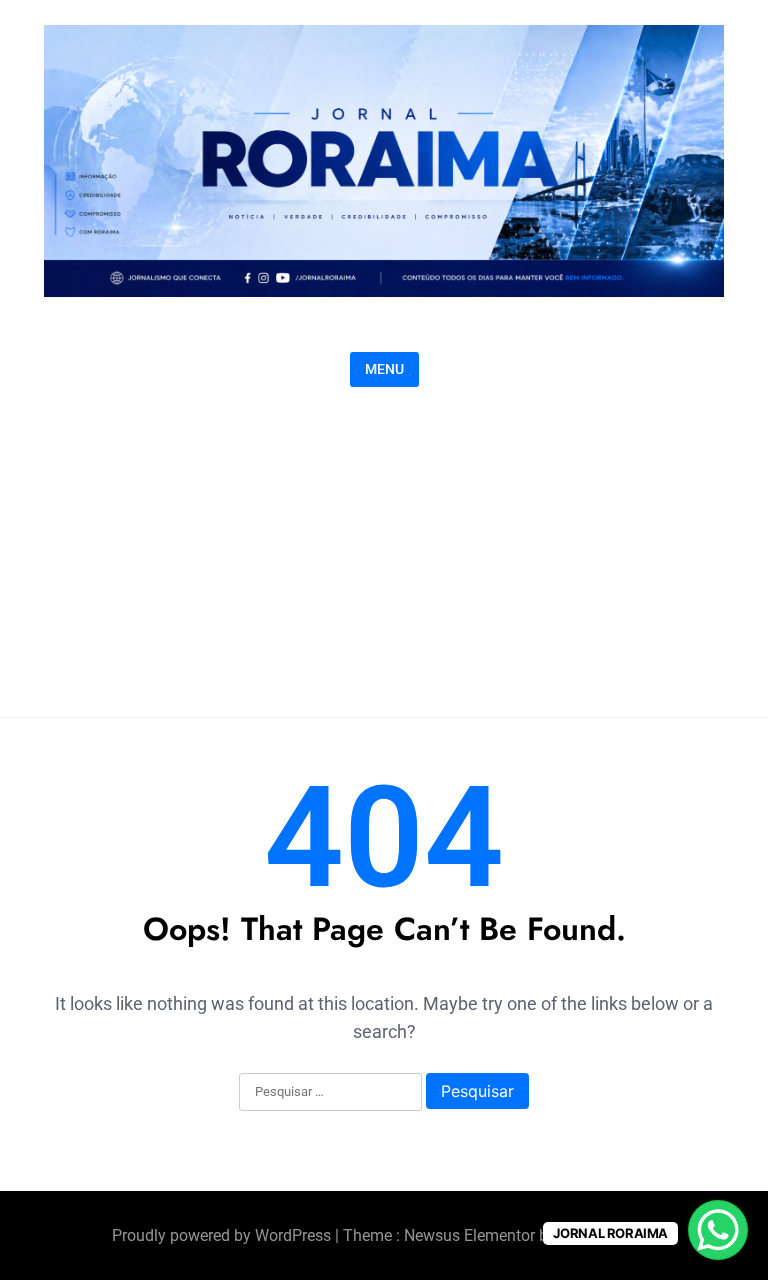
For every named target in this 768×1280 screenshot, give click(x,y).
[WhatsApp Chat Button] (718, 1230)
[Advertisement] (384, 547)
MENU (384, 369)
